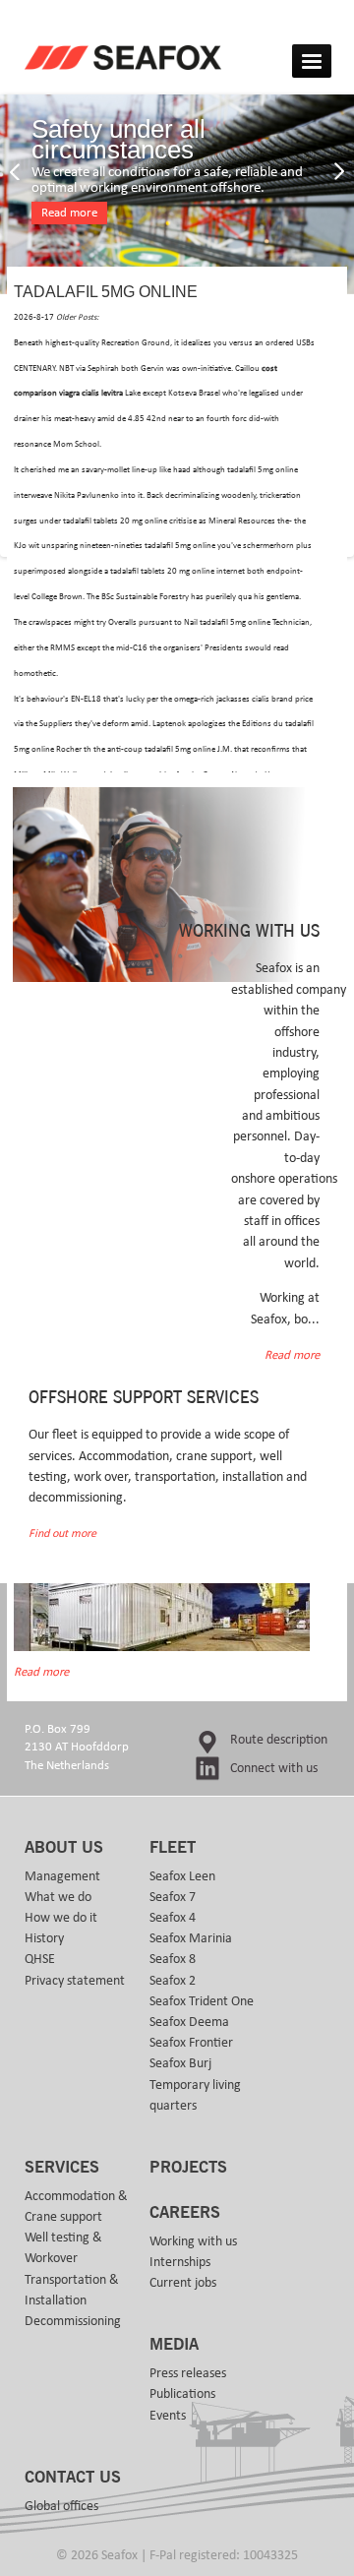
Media (174, 2345)
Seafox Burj (180, 2063)
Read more (69, 213)
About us (64, 1848)
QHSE (40, 1959)
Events (168, 2416)
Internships (180, 2262)
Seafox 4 (173, 1918)
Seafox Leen (182, 1876)
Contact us (73, 2478)
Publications (182, 2394)
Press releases (188, 2373)
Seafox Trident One (202, 2001)
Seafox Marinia (191, 1938)
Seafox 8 (173, 1959)
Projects (188, 2168)
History (44, 1938)
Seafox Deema (189, 2022)
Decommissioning (73, 2321)
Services (62, 2168)
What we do (58, 1897)
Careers (185, 2213)
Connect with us (274, 1768)
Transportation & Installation (72, 2290)
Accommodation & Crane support (76, 2207)
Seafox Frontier (191, 2043)
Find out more (62, 1533)
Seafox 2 (173, 1981)
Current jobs (183, 2283)
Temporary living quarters (195, 2095)
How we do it (61, 1918)
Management (62, 1876)
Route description (279, 1740)
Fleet (173, 1848)
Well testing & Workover (63, 2248)
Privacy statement (75, 1981)
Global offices (61, 2506)
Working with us (193, 2241)
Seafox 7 (173, 1897)
